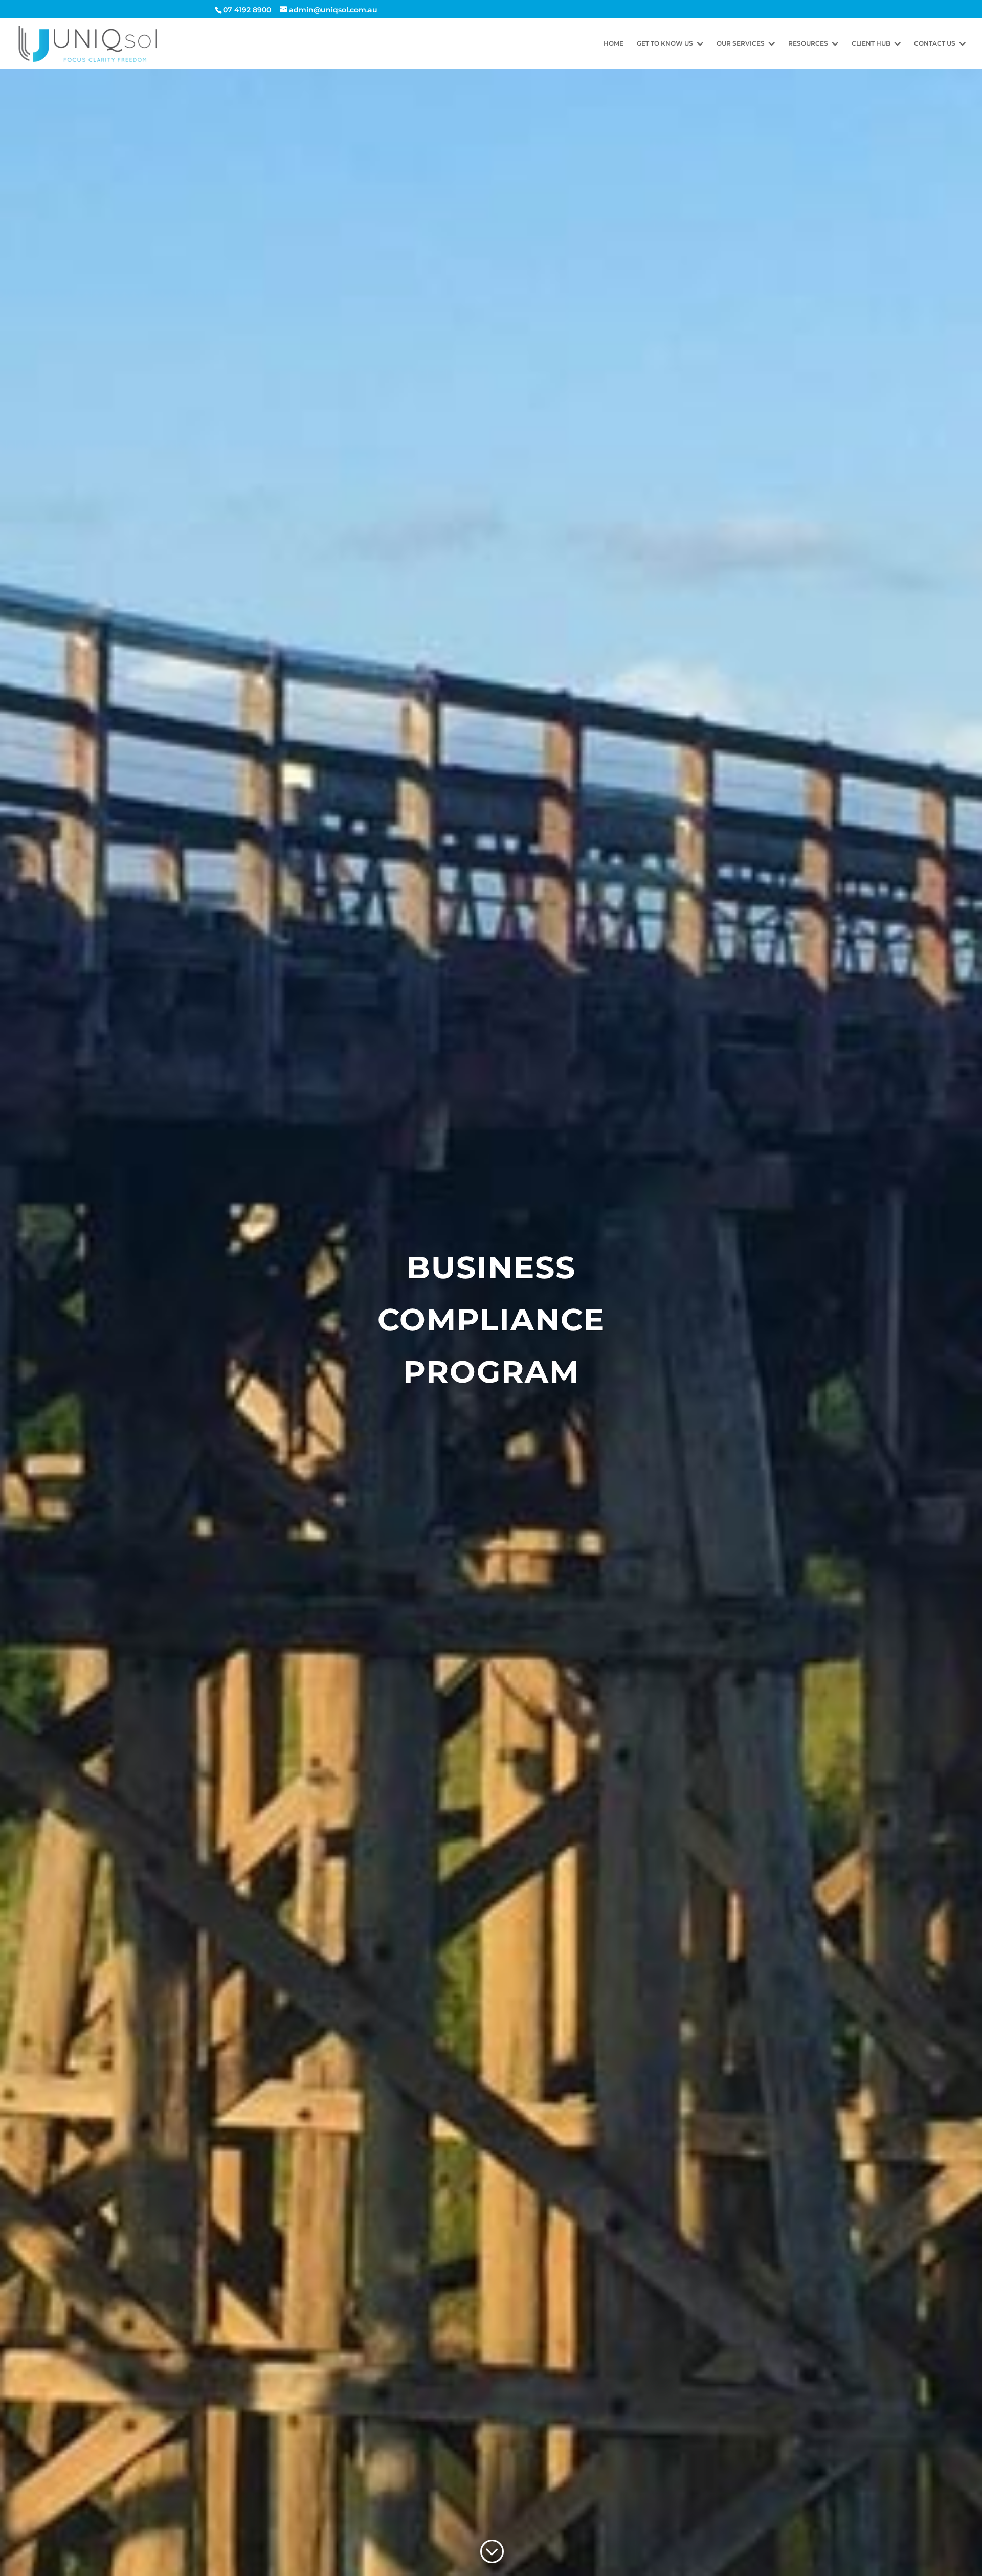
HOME (613, 43)
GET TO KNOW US (665, 43)
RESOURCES (808, 43)
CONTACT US (935, 43)
